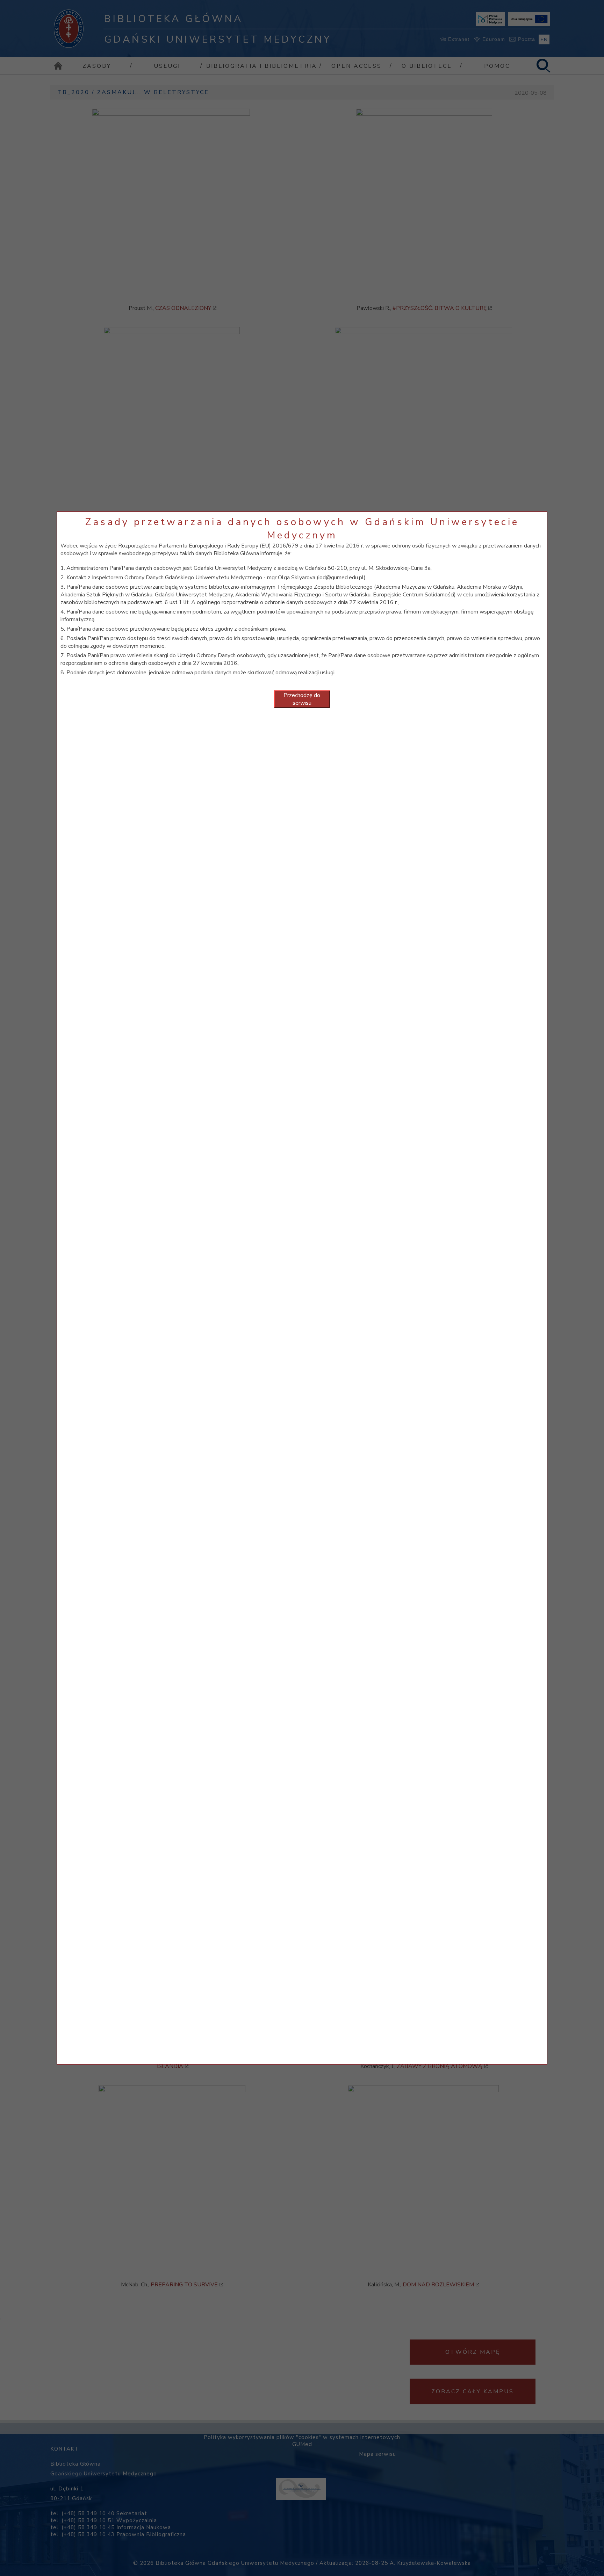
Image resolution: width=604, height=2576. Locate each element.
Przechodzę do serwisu (302, 699)
